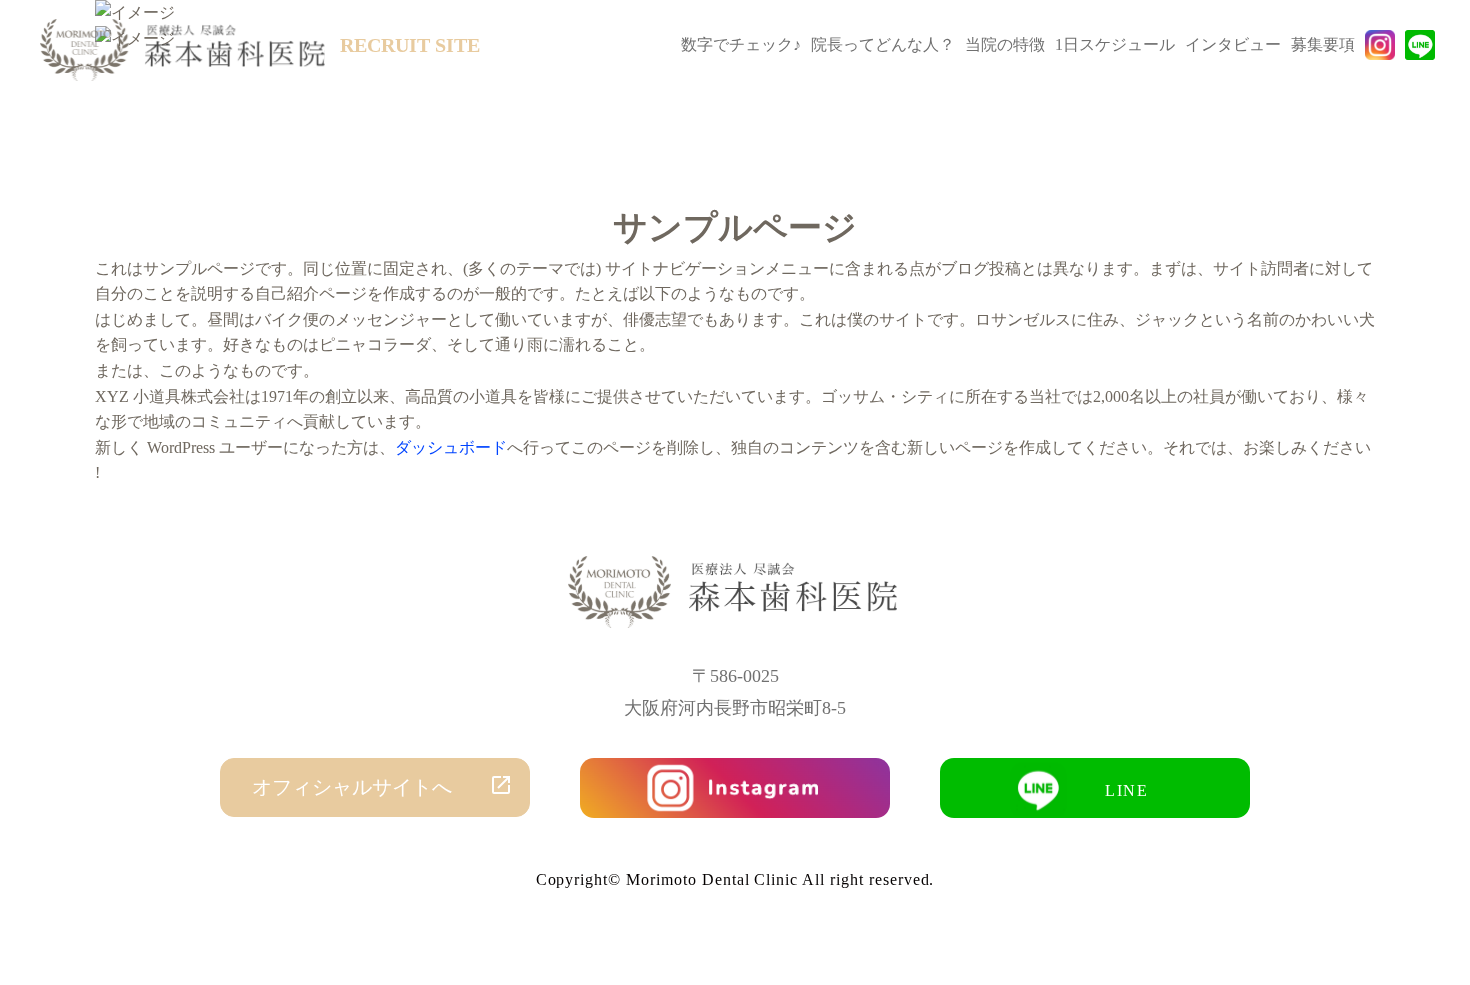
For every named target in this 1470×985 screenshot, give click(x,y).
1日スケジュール (1115, 44)
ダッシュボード (451, 447)
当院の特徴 (1005, 44)
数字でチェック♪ (741, 44)
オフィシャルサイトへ (352, 787)
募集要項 (1323, 44)
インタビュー (1233, 44)
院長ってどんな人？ (883, 44)
